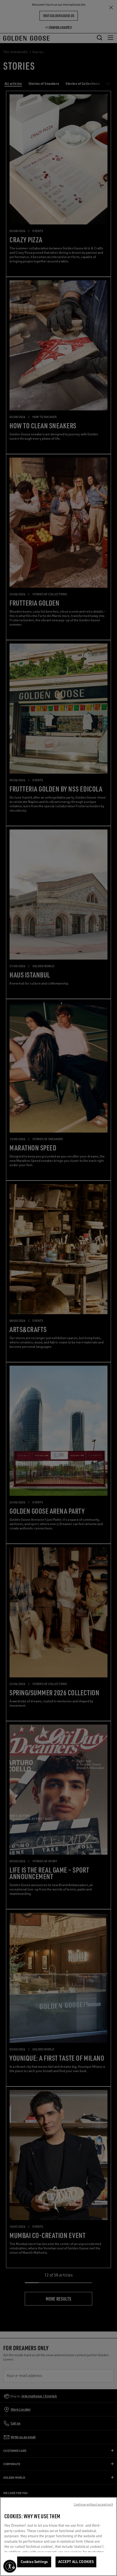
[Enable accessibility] (10, 2566)
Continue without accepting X (93, 2504)
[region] (59, 2537)
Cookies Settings (34, 2562)
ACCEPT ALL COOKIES (76, 2562)
